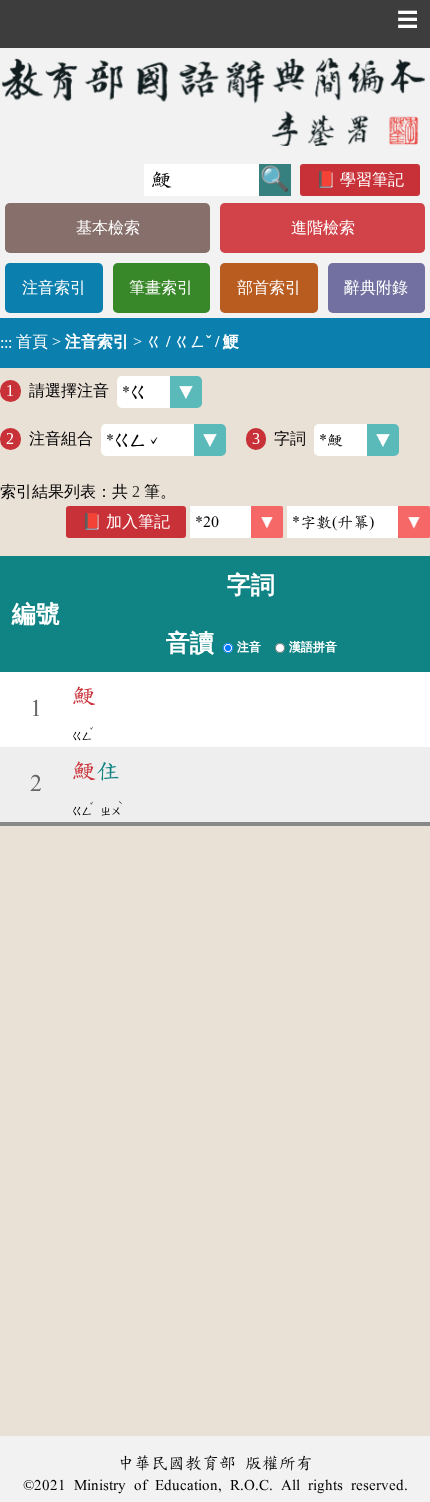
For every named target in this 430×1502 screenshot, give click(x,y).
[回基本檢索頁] (215, 101)
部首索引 (269, 287)
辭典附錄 (376, 287)
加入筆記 (138, 521)
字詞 (290, 438)
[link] (358, 522)
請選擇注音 (69, 390)
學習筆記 (372, 179)
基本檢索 (108, 227)
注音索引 (54, 287)
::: (6, 342)
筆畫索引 (161, 287)
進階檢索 (323, 227)
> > (119, 342)
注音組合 (61, 438)
